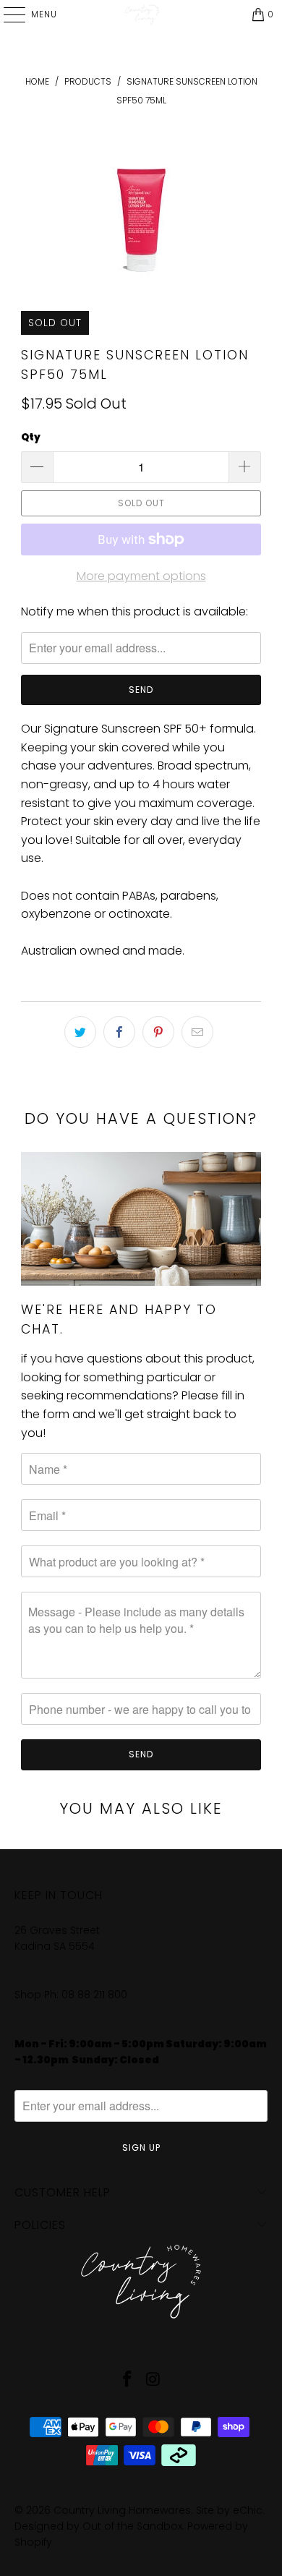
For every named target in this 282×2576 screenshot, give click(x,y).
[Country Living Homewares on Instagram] (153, 2380)
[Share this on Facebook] (119, 1032)
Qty (31, 437)
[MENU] (7, 14)
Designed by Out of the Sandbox (98, 2526)
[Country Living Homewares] (141, 14)
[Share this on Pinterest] (158, 1032)
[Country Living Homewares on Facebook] (127, 2380)
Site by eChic (229, 2510)
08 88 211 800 (96, 1995)
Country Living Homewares (122, 2510)
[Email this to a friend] (197, 1032)
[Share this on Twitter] (80, 1032)
